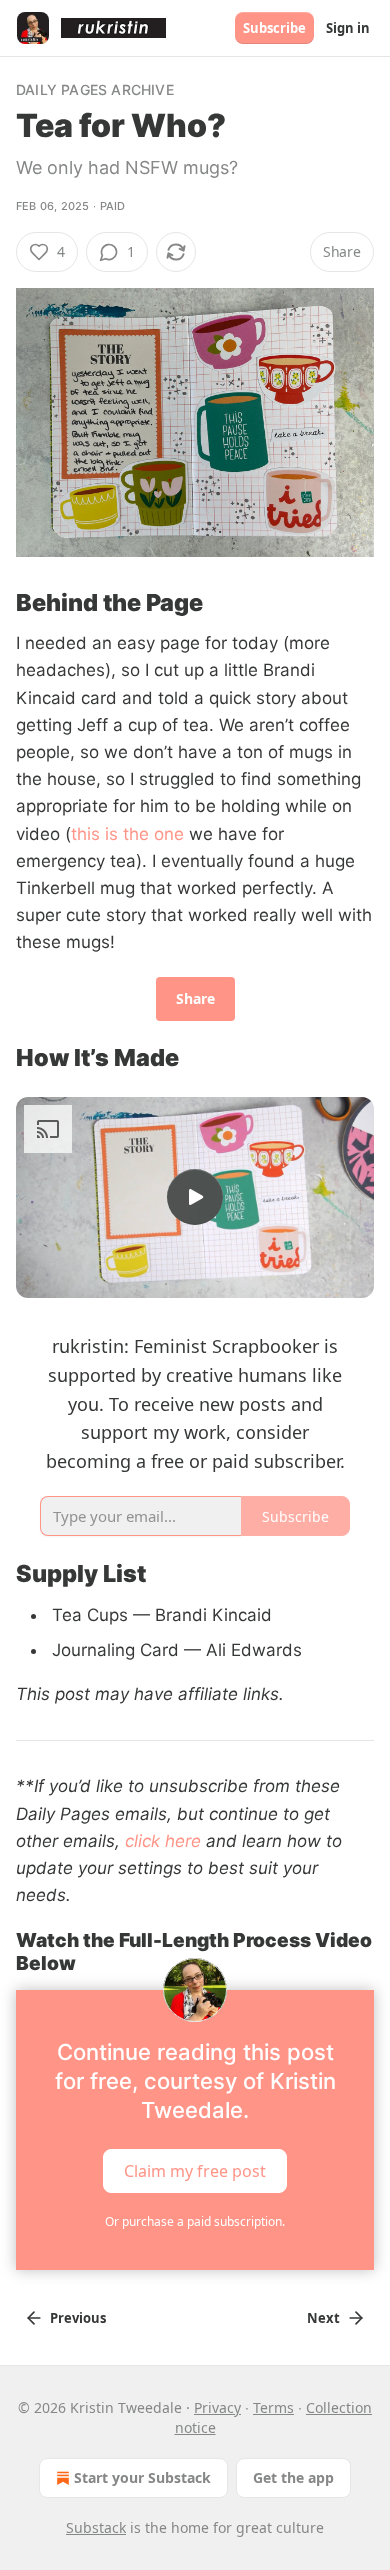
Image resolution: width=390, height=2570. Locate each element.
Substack (96, 2527)
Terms (273, 2407)
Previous (78, 2318)
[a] (195, 1197)
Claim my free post (195, 2170)
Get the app (293, 2477)
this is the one (127, 834)
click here (163, 1841)
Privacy (217, 2407)
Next (323, 2318)
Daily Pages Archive (95, 89)
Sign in (348, 28)
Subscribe (274, 28)
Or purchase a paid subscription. (195, 2221)
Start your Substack (142, 2477)
